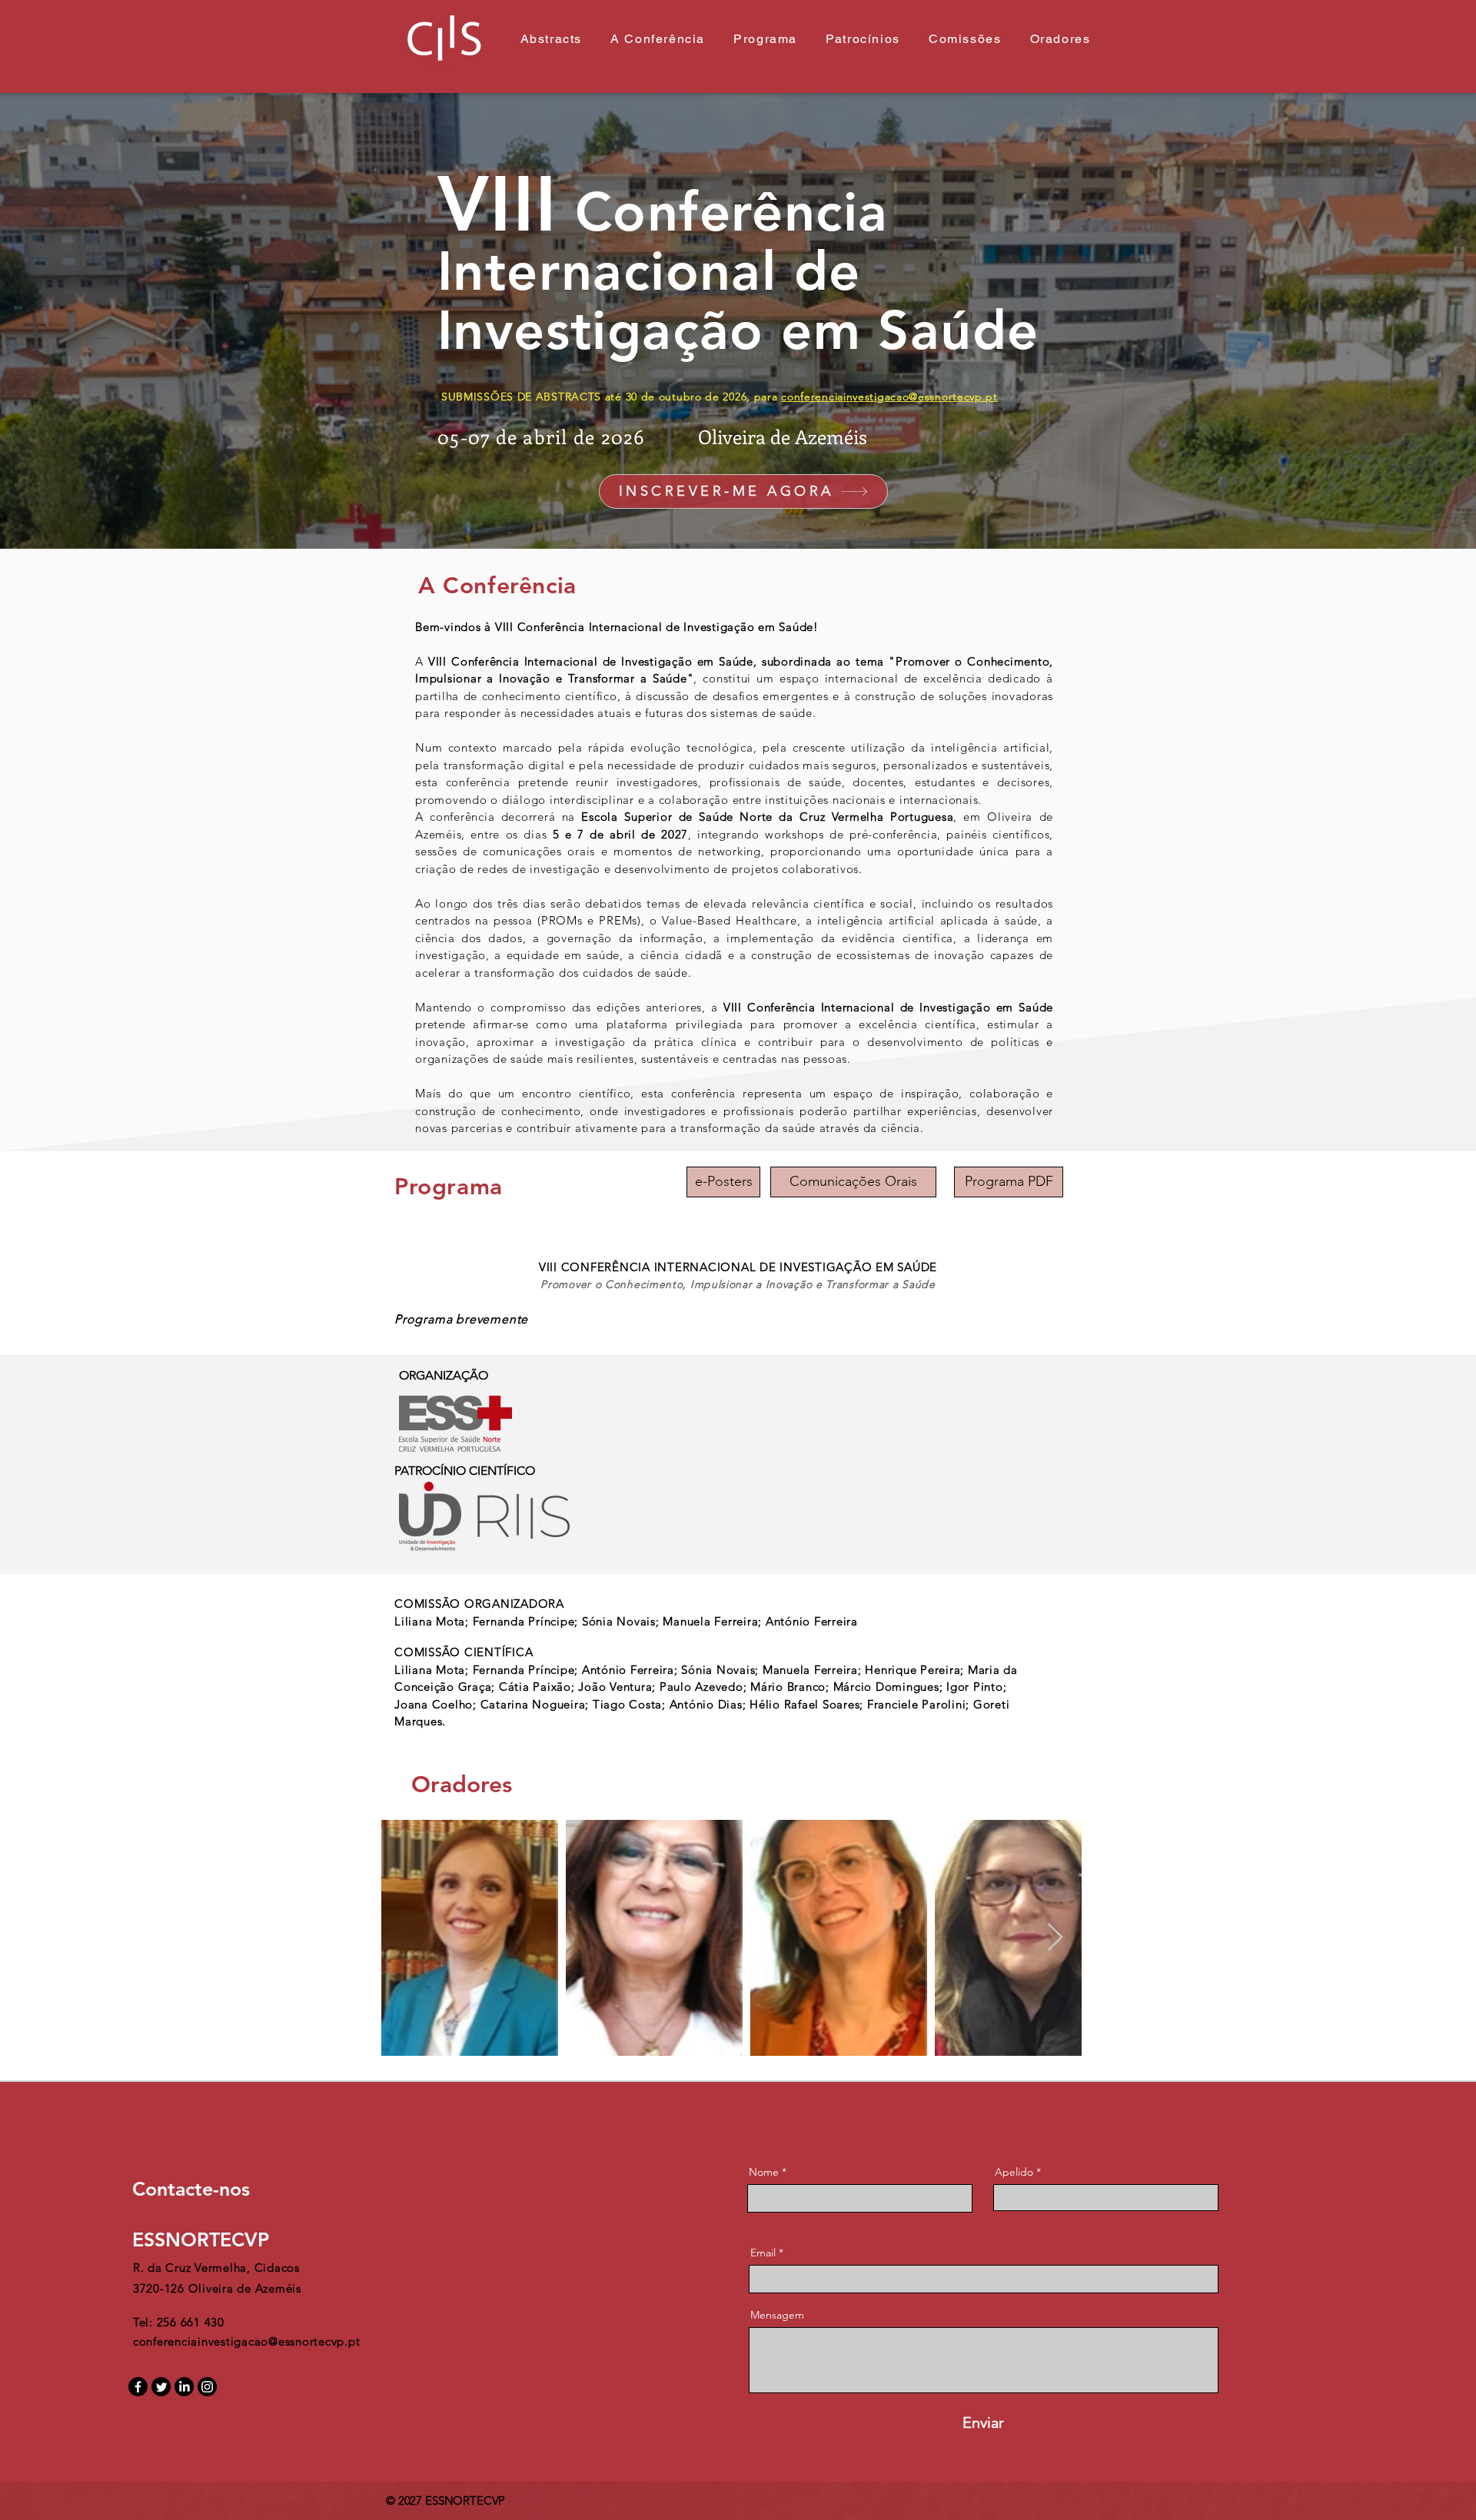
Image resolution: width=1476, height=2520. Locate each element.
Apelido (1014, 2172)
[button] (853, 1182)
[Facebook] (138, 2387)
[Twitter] (161, 2387)
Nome (764, 2172)
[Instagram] (207, 2387)
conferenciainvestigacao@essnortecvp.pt (889, 397)
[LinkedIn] (184, 2387)
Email (763, 2253)
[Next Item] (1055, 1938)
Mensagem (777, 2315)
